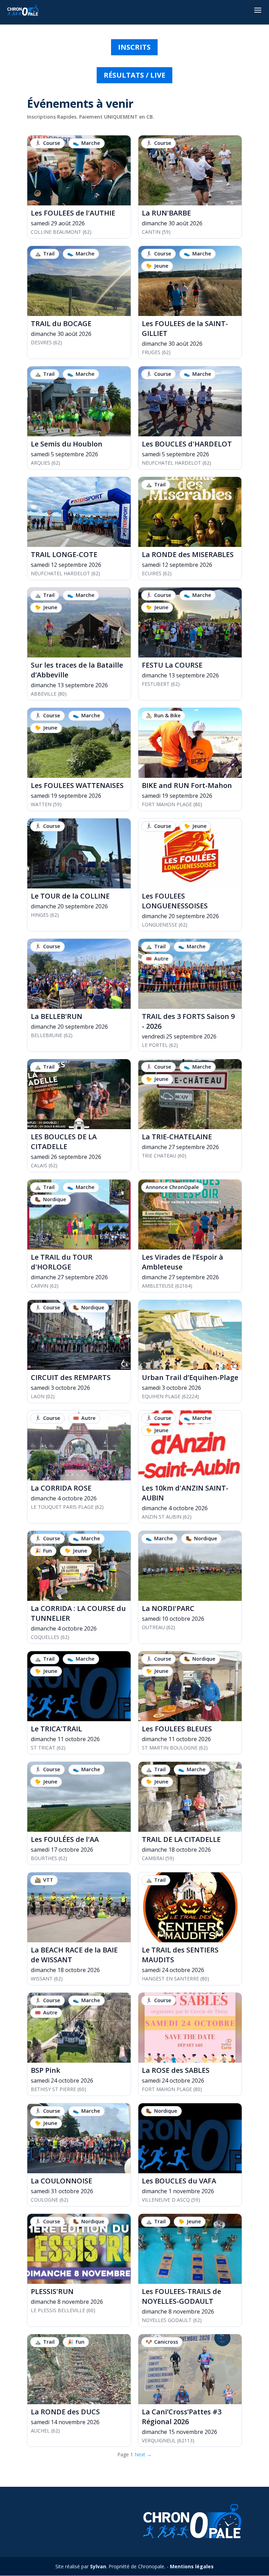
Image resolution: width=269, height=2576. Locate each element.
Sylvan (98, 2566)
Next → (143, 2454)
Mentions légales (192, 2566)
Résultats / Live (134, 75)
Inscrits (134, 47)
